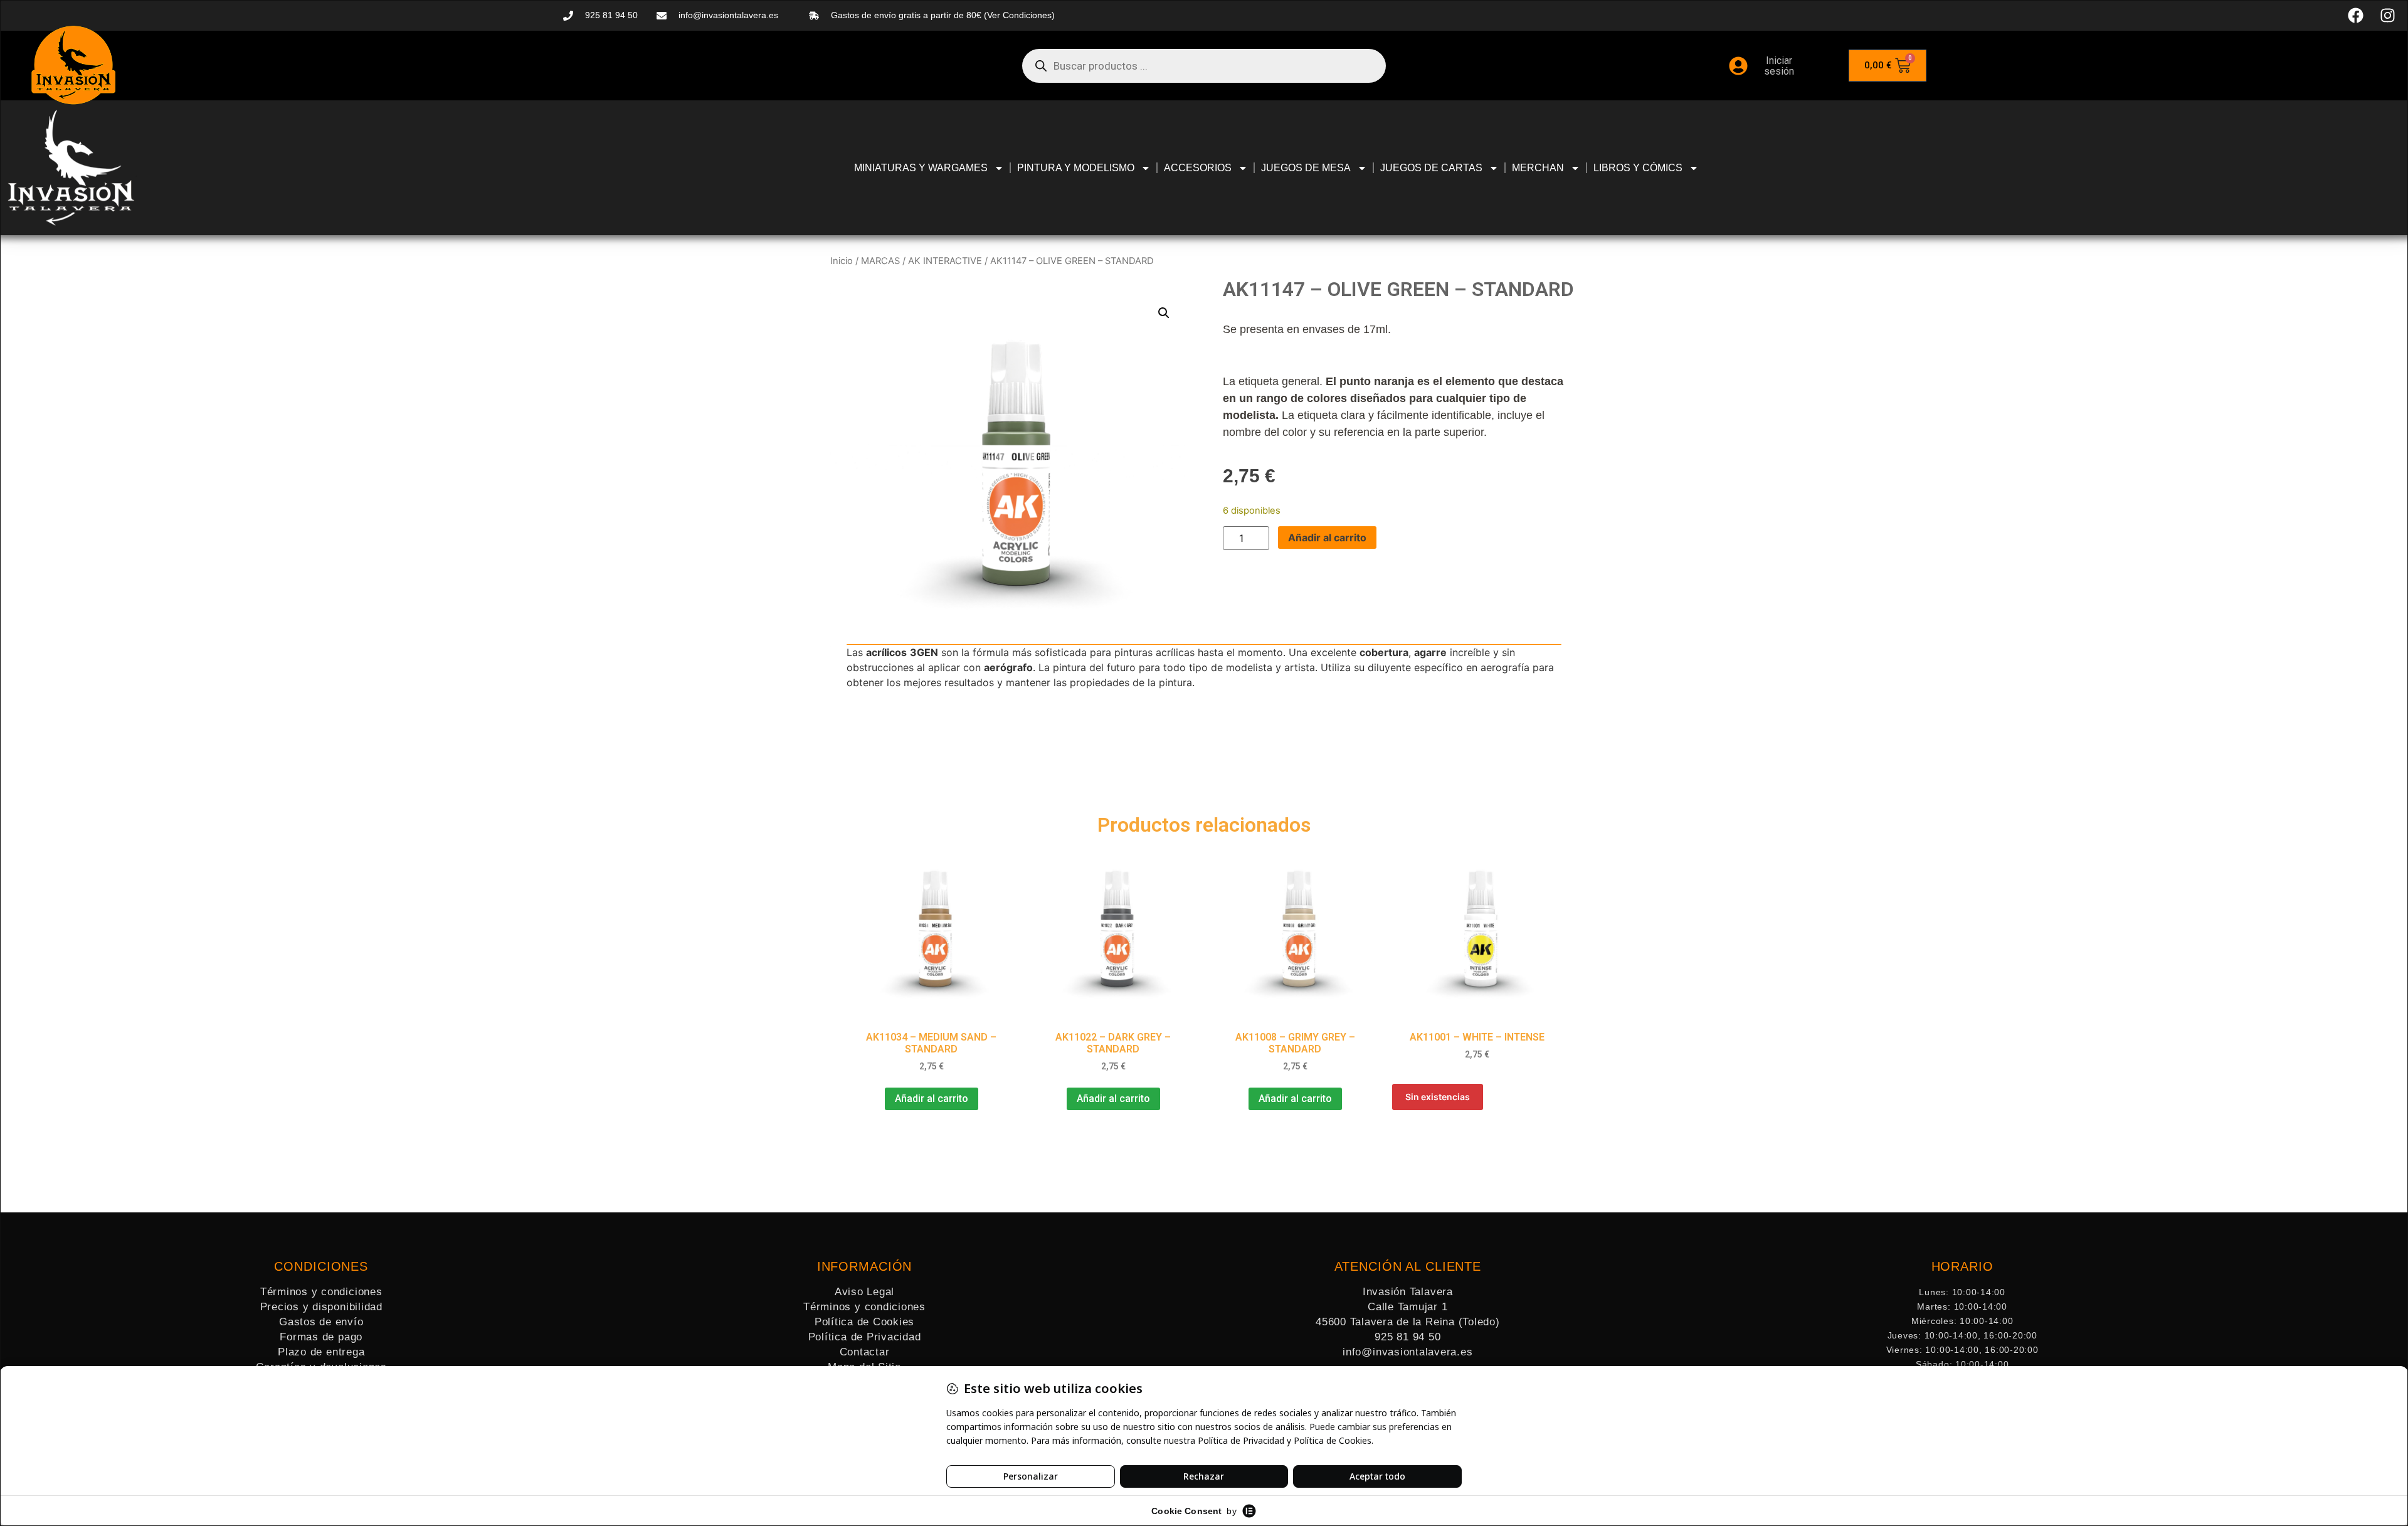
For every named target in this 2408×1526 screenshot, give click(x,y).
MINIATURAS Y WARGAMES (921, 168)
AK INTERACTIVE (945, 261)
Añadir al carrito (1327, 538)
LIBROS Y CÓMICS (1638, 168)
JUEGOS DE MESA (1306, 168)
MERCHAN (1538, 168)
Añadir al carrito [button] (932, 1099)
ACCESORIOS (1198, 168)
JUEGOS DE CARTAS (1431, 168)
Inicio (842, 261)
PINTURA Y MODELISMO (1076, 168)
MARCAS (880, 261)
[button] (1164, 313)
